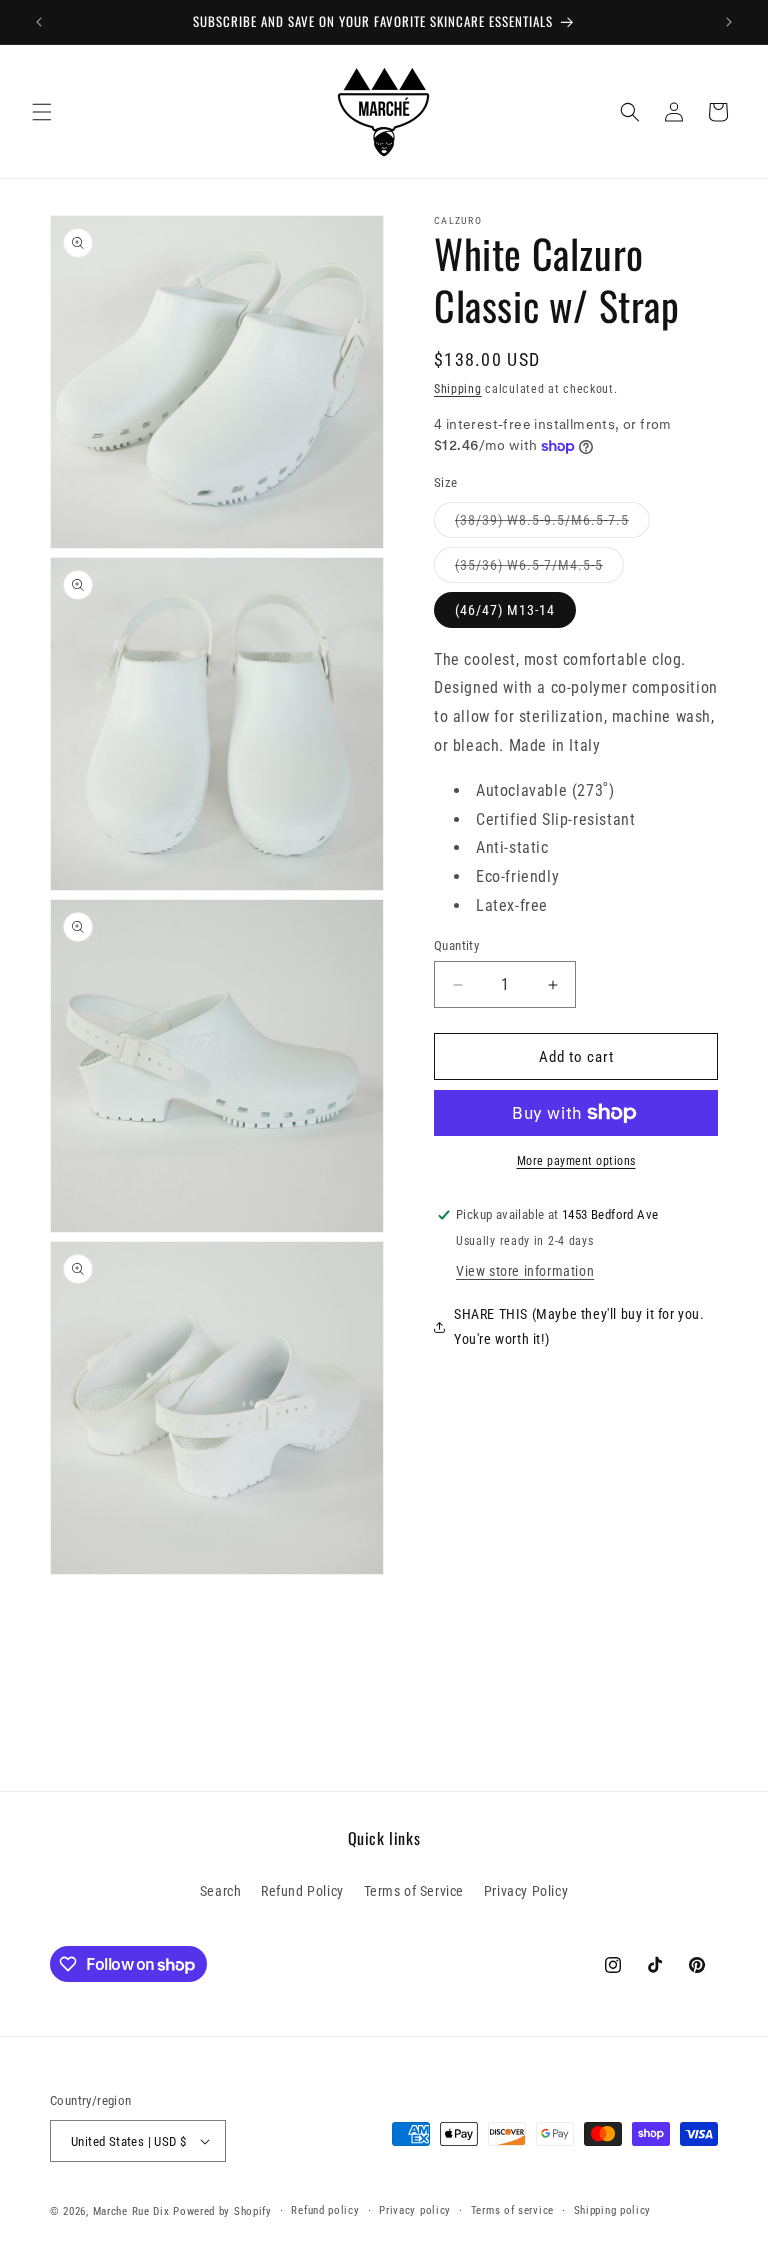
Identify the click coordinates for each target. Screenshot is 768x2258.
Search (221, 1891)
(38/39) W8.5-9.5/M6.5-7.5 (542, 520)
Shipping (458, 389)
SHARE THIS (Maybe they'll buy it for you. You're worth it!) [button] (579, 1326)
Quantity (456, 945)
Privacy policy (415, 2210)
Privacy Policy (526, 1891)
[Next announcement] (729, 22)
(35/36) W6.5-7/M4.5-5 (529, 565)
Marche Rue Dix (131, 2211)
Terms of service (512, 2210)
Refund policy (325, 2210)
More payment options (576, 1161)
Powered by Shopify (222, 2211)
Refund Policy (302, 1891)
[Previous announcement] (39, 22)
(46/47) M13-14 (505, 610)
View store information (525, 1271)
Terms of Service (414, 1891)
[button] (42, 112)
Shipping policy (613, 2210)
